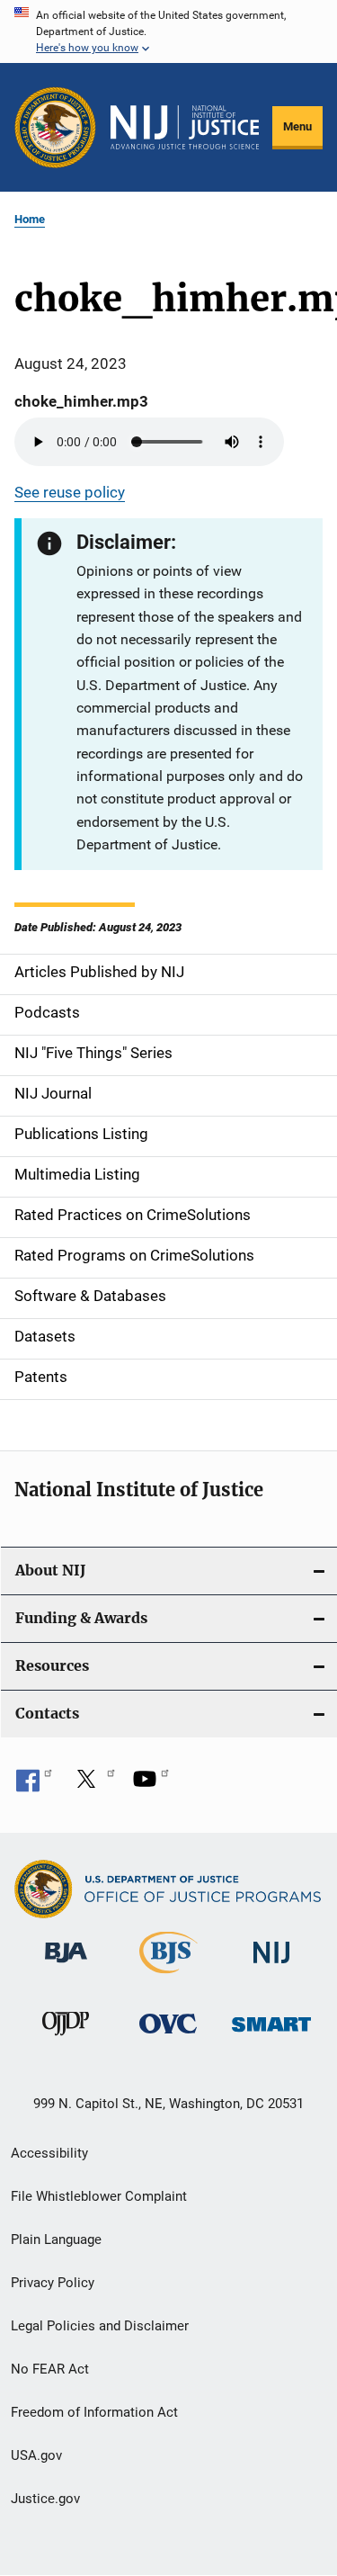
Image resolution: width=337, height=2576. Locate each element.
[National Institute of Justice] (271, 1966)
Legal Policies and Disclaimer (100, 2326)
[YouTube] (151, 1785)
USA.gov (36, 2455)
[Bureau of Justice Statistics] (168, 1977)
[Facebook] (34, 1785)
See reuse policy (70, 492)
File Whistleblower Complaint (99, 2196)
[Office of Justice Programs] (55, 127)
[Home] (185, 128)
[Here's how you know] (168, 31)
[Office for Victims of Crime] (168, 2037)
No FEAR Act (50, 2369)
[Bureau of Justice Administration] (66, 1966)
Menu (297, 126)
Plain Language (56, 2239)
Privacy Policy (53, 2283)
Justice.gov (45, 2499)
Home (30, 219)
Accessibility (49, 2153)
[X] (93, 1785)
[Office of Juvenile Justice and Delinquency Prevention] (66, 2039)
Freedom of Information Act (94, 2412)
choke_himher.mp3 (81, 401)
